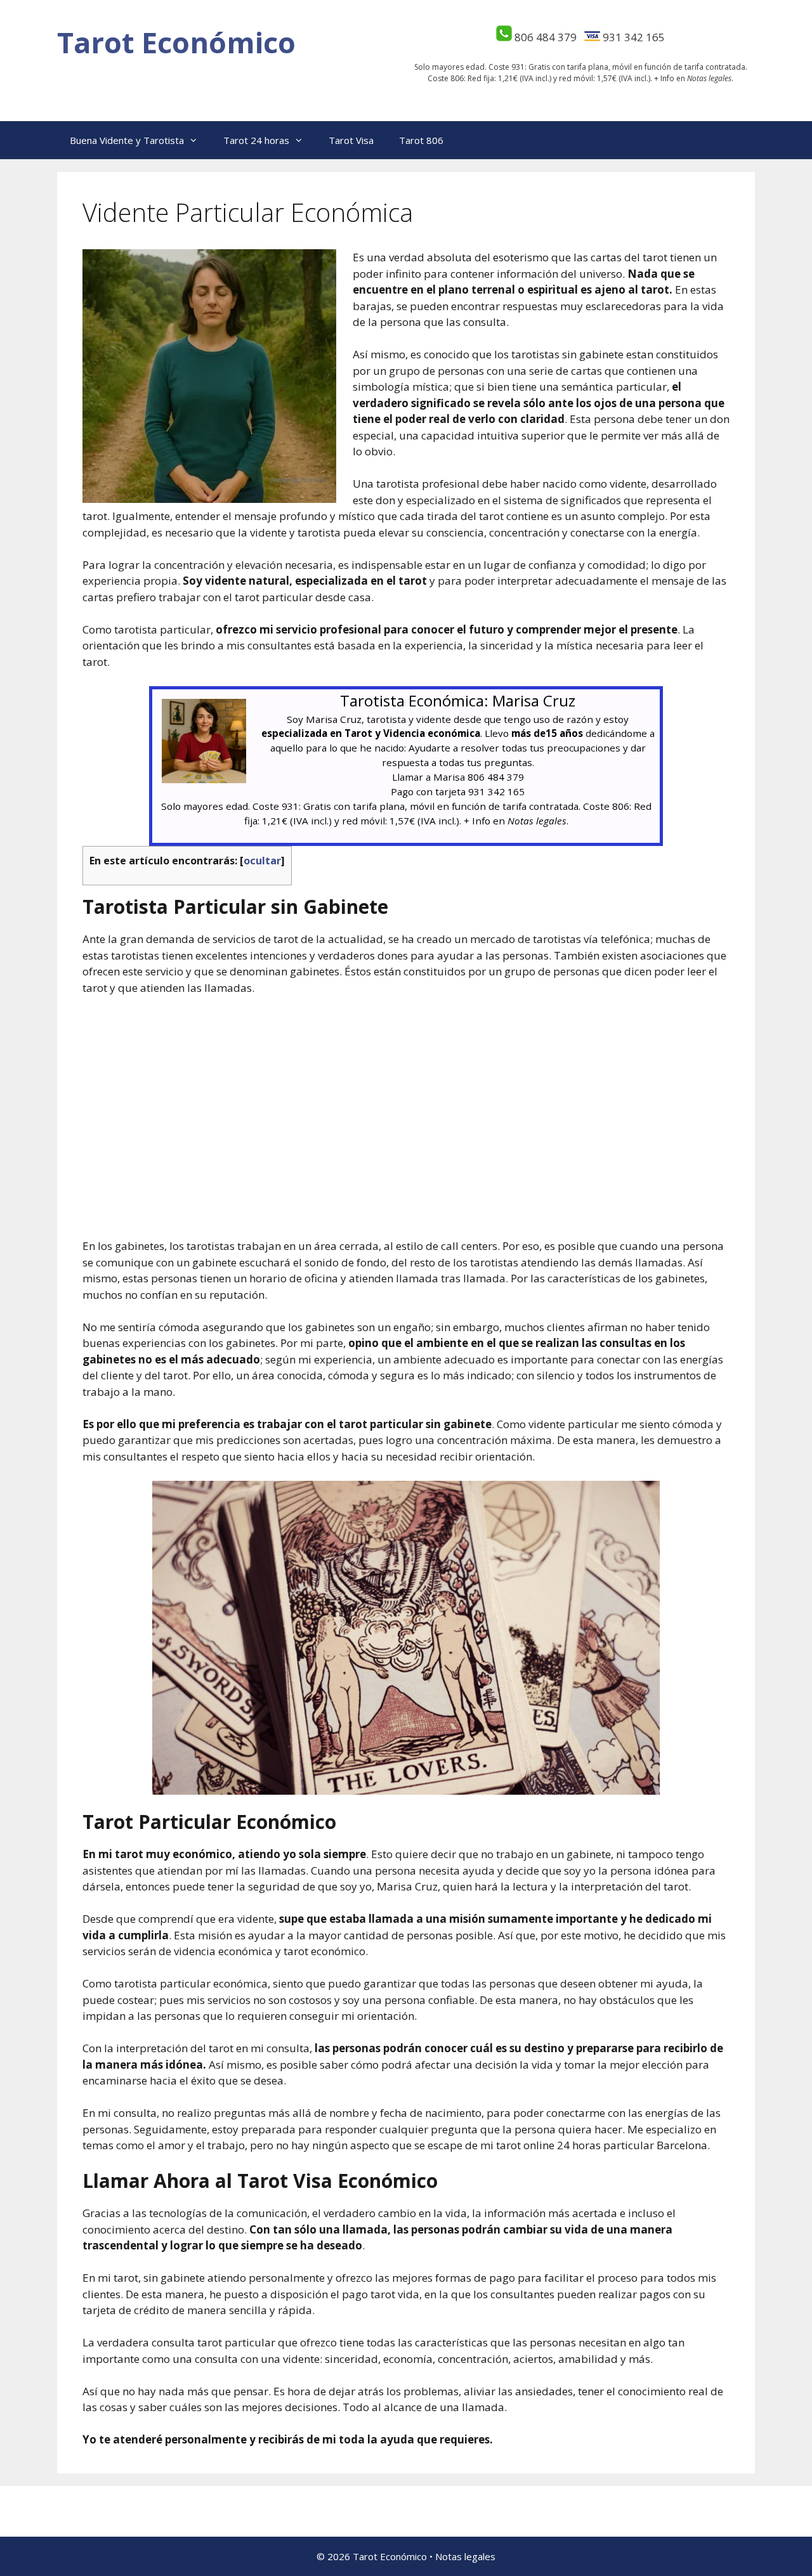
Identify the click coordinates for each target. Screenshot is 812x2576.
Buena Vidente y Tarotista (127, 140)
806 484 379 (546, 37)
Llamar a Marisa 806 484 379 (458, 777)
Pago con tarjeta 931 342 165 (458, 791)
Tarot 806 (421, 140)
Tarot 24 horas (256, 140)
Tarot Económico (176, 42)
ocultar (262, 861)
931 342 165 (634, 37)
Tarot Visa (351, 140)
